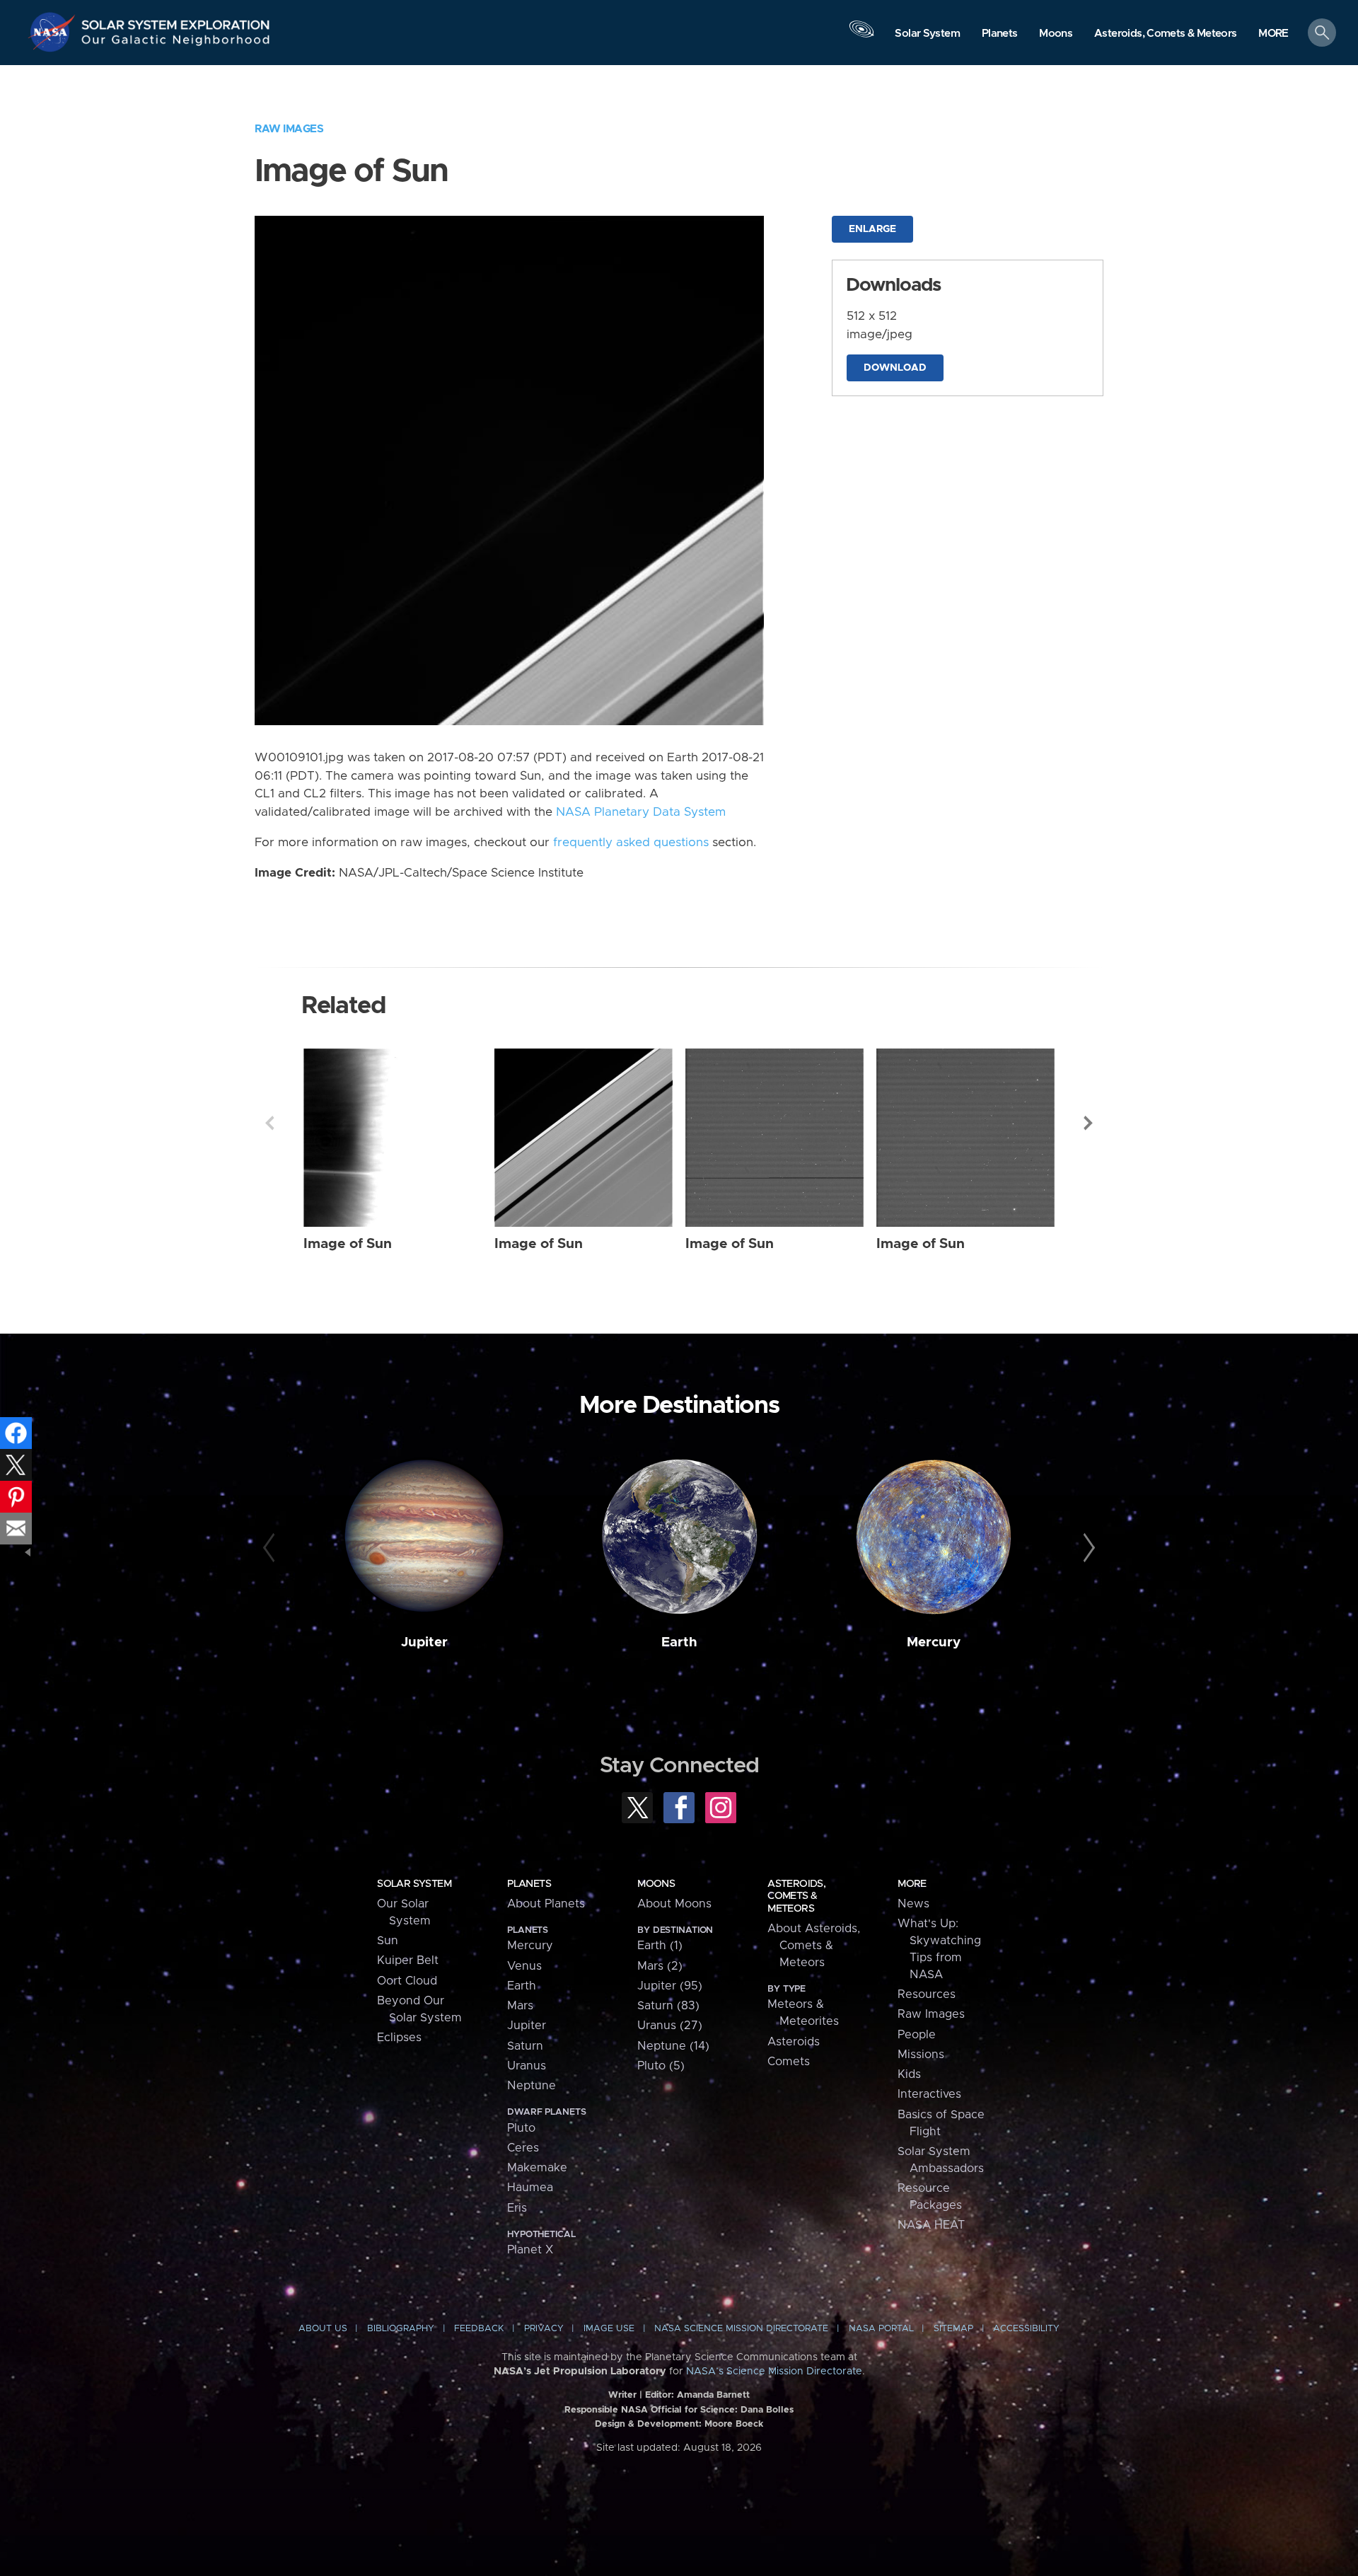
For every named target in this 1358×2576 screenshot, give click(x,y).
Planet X (530, 2250)
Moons (656, 1884)
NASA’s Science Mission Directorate (774, 2372)
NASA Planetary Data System (641, 812)
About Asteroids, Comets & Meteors (814, 1946)
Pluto (521, 2128)
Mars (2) (660, 1966)
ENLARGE (872, 229)
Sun (388, 1941)
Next (1089, 1123)
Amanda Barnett (713, 2395)
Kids (909, 2074)
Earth (679, 1642)
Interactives (929, 2094)
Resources (927, 1994)
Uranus (527, 2066)
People (917, 2035)
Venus (524, 1966)
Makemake (537, 2168)
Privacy (544, 2329)
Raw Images (289, 129)
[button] (1273, 34)
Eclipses (399, 2038)
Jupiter (424, 1642)
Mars (520, 2006)
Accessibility (1026, 2329)
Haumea (530, 2188)
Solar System (414, 1884)
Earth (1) (660, 1946)
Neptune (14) (673, 2046)
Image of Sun (348, 1244)
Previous (269, 1123)
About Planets (546, 1904)
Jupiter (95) (670, 1986)
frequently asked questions (631, 843)
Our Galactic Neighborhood (176, 43)
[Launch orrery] (861, 36)
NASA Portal (881, 2329)
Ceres (523, 2148)
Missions (921, 2055)
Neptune (532, 2086)
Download (895, 368)
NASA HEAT (931, 2225)
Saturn (525, 2046)
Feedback (479, 2329)
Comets (789, 2062)
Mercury (934, 1642)
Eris (517, 2208)
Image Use (609, 2329)
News (913, 1904)
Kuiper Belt (408, 1960)
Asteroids (794, 2042)
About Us (323, 2329)
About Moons (674, 1904)
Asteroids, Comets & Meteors (796, 1896)
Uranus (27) (670, 2026)
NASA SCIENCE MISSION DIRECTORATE (741, 2329)
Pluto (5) (661, 2066)
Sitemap (953, 2329)
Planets (529, 1884)
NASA (54, 32)
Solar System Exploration (176, 21)
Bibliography (401, 2329)
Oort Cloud (407, 1981)
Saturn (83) (668, 2006)
